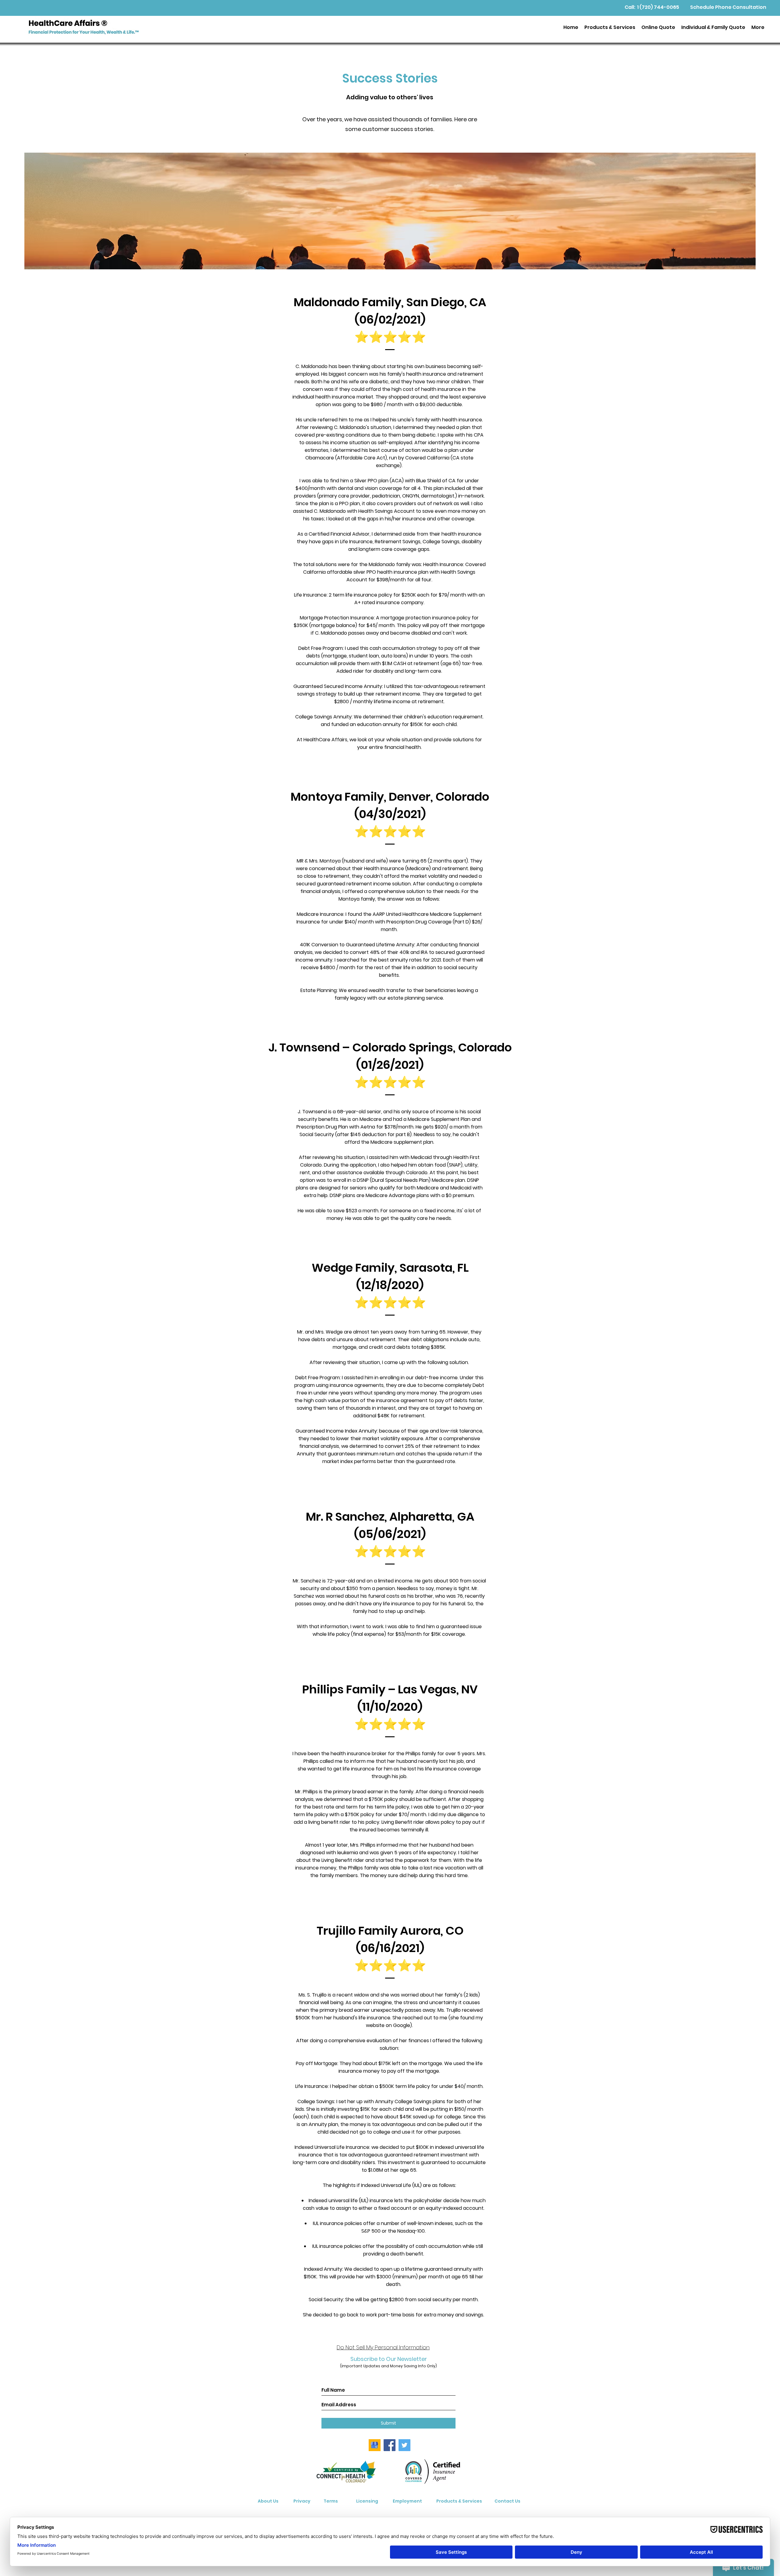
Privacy (302, 2501)
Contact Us (507, 2501)
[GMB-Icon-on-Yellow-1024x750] (375, 2445)
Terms (331, 2501)
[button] (610, 27)
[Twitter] (404, 2445)
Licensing (367, 2501)
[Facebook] (390, 2445)
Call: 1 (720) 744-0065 (652, 7)
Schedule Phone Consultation (728, 7)
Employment (407, 2501)
